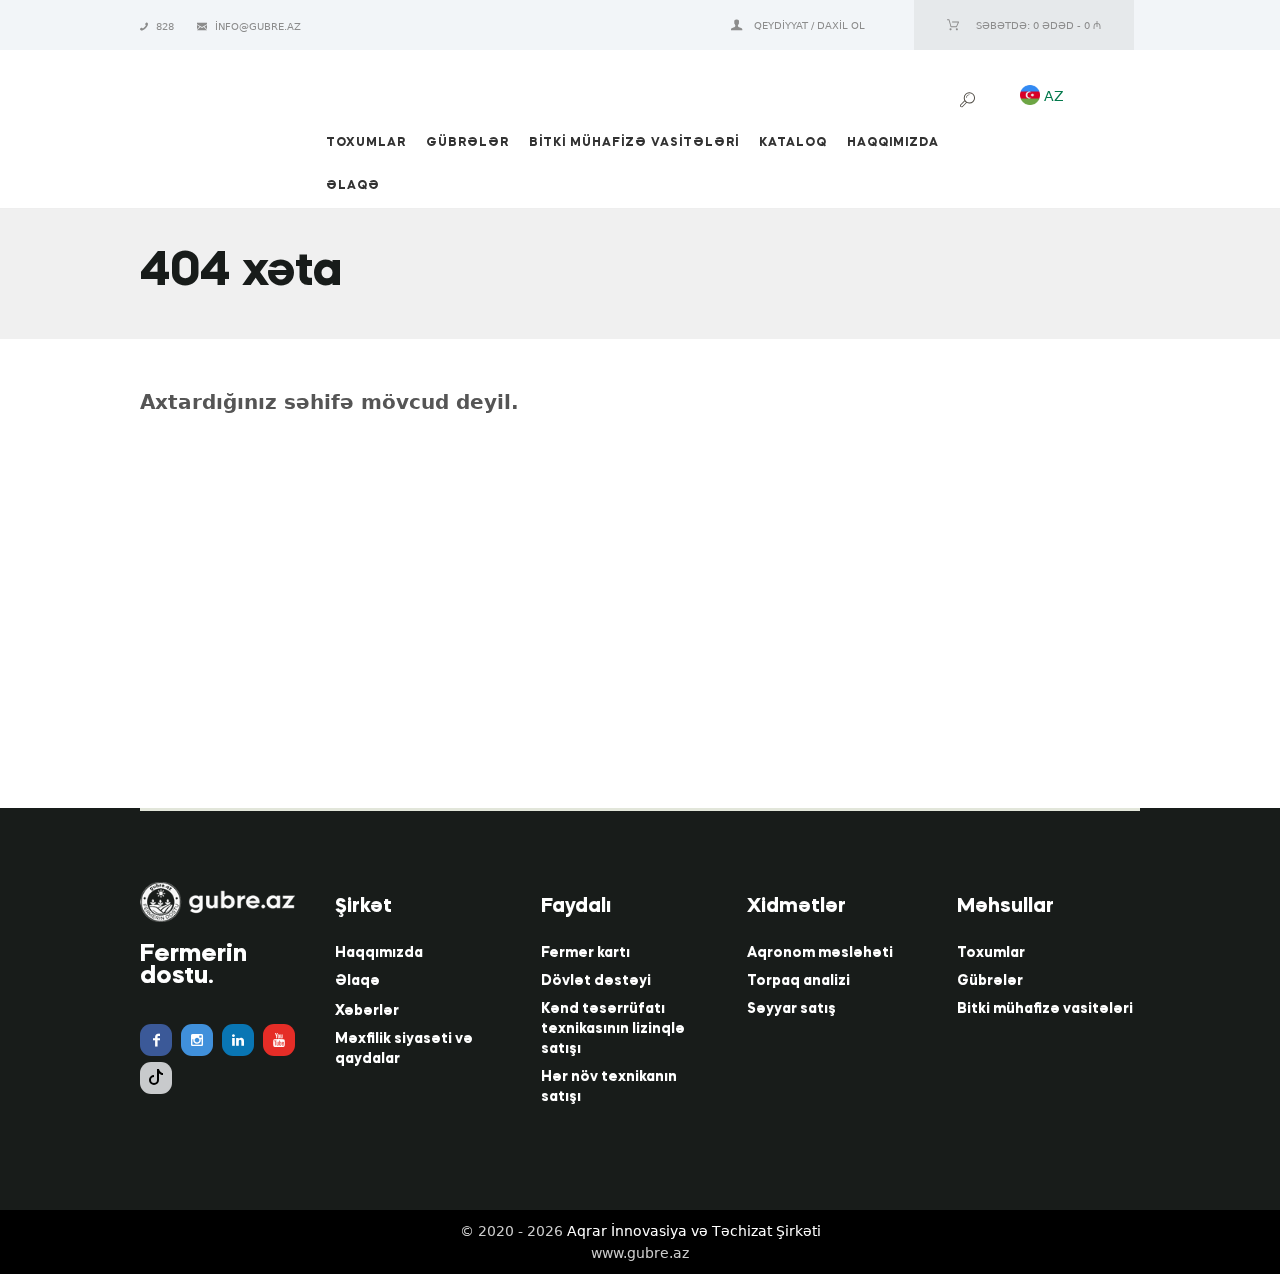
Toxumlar (991, 953)
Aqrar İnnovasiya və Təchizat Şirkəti (694, 1231)
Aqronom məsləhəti (820, 953)
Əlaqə (357, 981)
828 (166, 26)
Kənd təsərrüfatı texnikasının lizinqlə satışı (613, 1029)
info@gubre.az (258, 26)
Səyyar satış (791, 1009)
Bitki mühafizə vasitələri (1045, 1009)
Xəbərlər (367, 1011)
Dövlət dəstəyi (596, 981)
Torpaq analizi (798, 981)
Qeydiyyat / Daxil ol (809, 25)
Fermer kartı (585, 953)
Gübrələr (990, 981)
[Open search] (970, 100)
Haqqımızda (379, 953)
